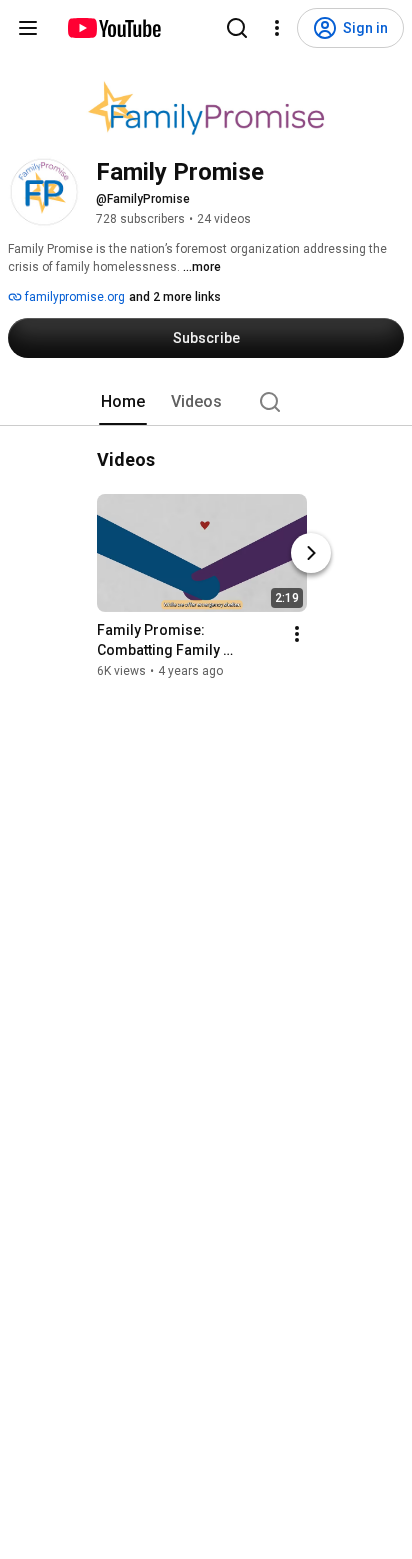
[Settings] (277, 28)
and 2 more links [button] (175, 297)
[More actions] (297, 634)
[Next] (311, 553)
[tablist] (206, 402)
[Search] (237, 28)
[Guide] (28, 28)
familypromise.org (73, 297)
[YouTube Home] (113, 28)
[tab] (123, 402)
